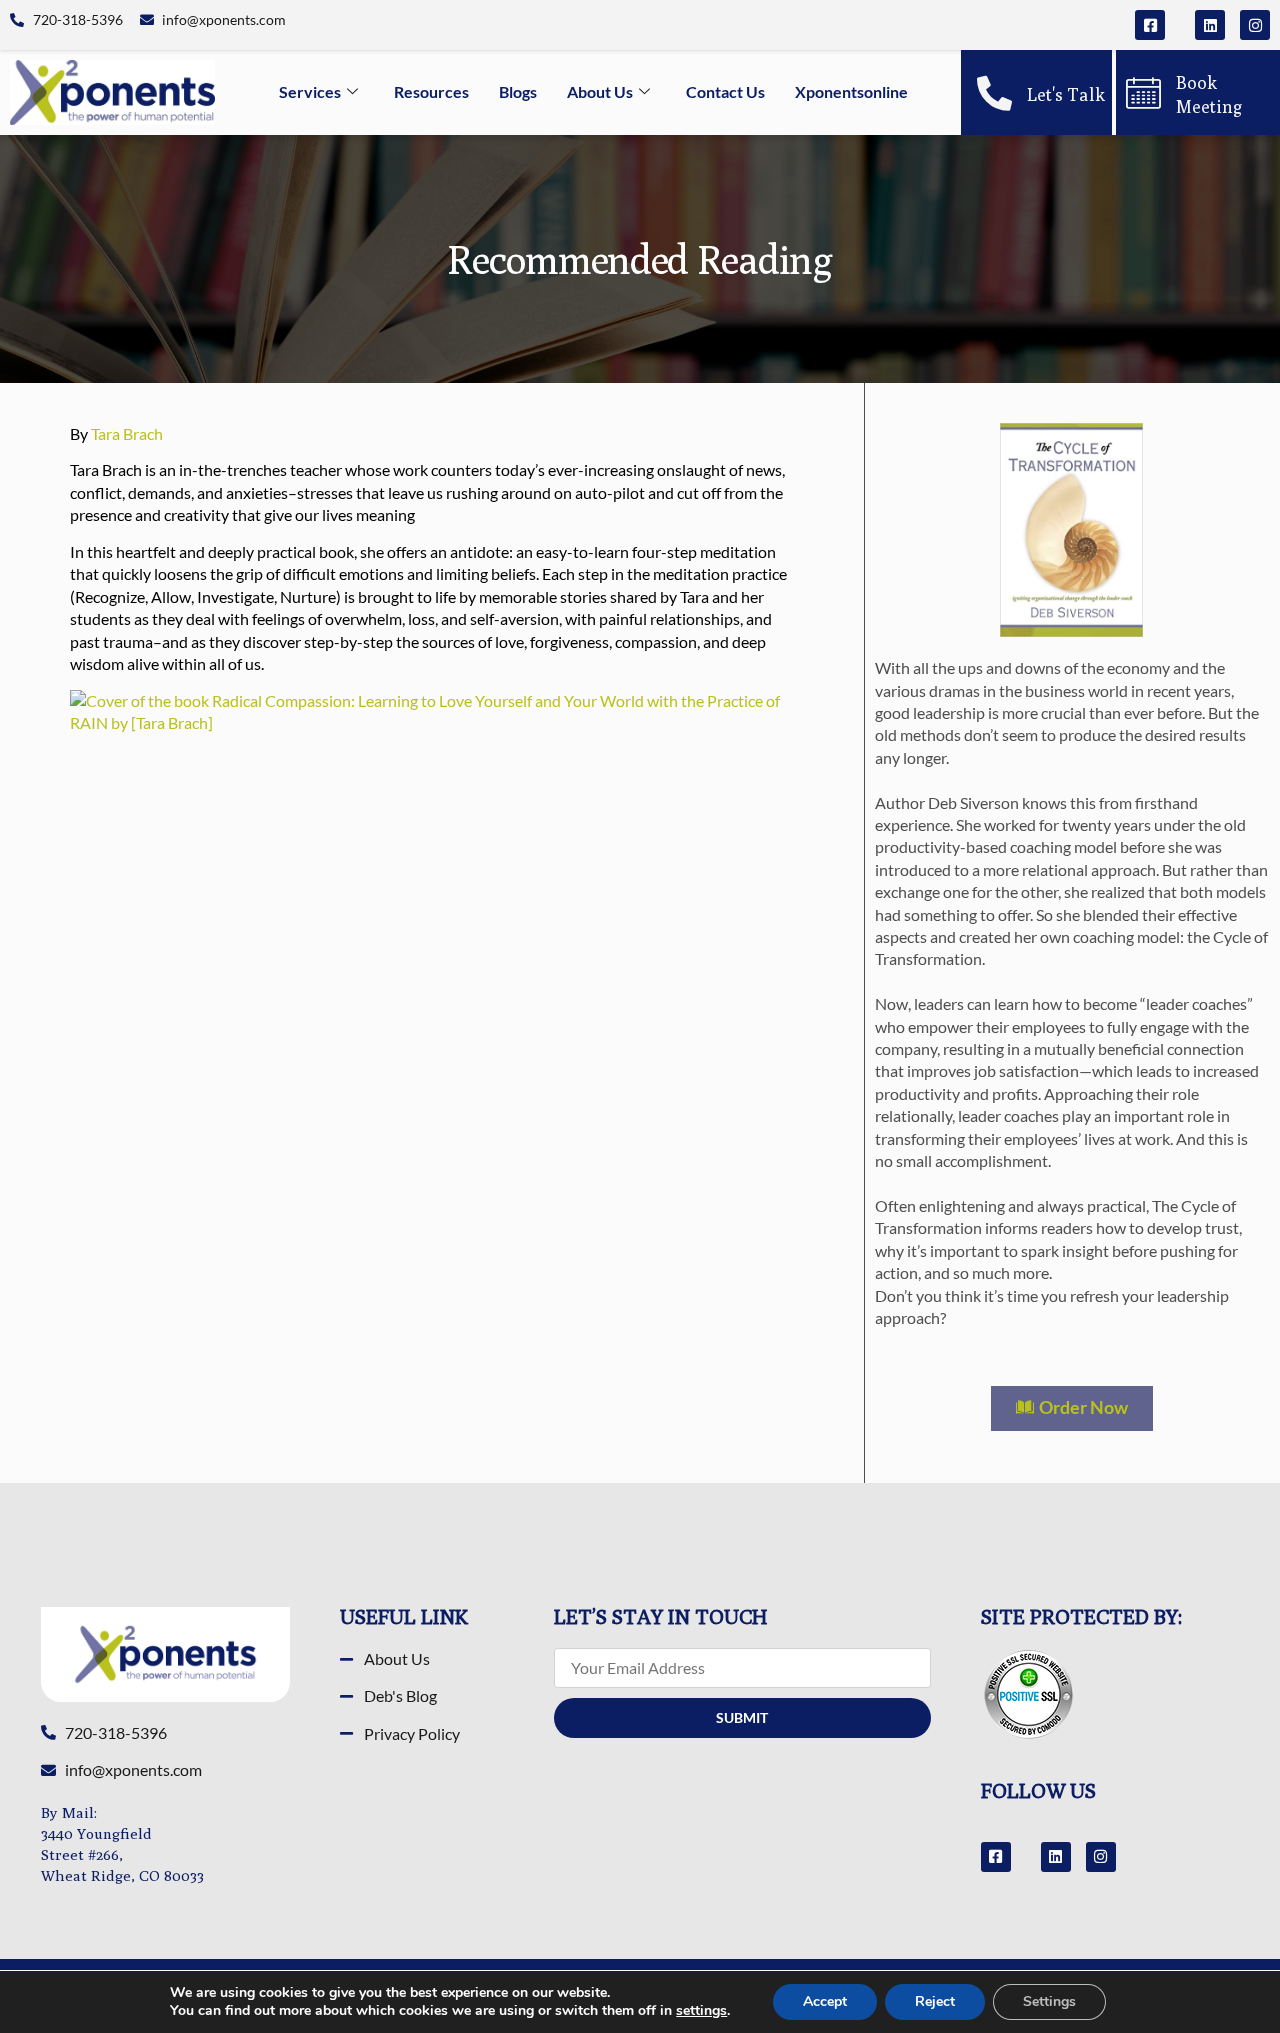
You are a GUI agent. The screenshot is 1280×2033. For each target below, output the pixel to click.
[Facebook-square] (1150, 25)
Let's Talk (1066, 94)
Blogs (518, 91)
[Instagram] (1255, 25)
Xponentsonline (851, 91)
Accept (825, 2001)
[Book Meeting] (1143, 92)
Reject (935, 2001)
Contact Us (725, 91)
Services (310, 91)
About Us (600, 91)
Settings (1049, 2001)
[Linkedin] (1210, 25)
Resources (431, 91)
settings (701, 2011)
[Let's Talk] (994, 92)
